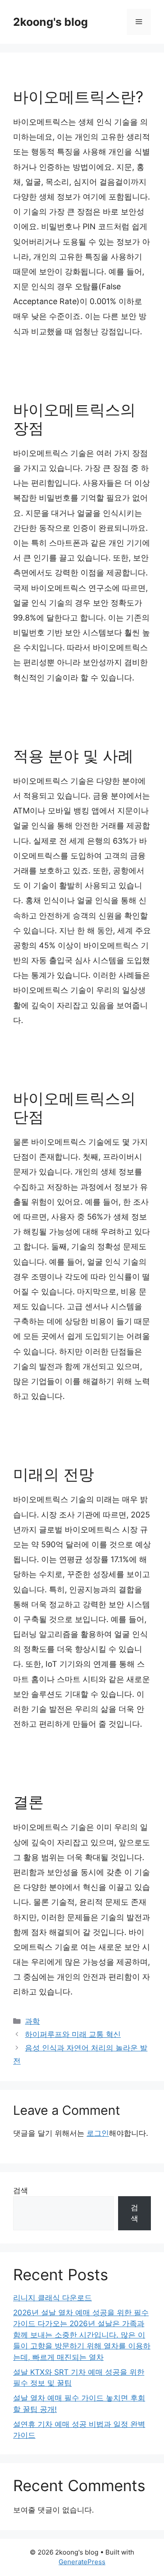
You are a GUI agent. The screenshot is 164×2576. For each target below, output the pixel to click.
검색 (21, 2190)
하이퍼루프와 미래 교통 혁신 (73, 2034)
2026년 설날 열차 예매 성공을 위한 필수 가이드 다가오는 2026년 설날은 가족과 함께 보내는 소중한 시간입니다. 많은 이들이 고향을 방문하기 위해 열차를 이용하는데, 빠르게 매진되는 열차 (82, 2335)
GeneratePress (82, 2562)
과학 (32, 2021)
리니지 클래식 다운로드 (52, 2298)
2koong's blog (51, 22)
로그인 (98, 2133)
